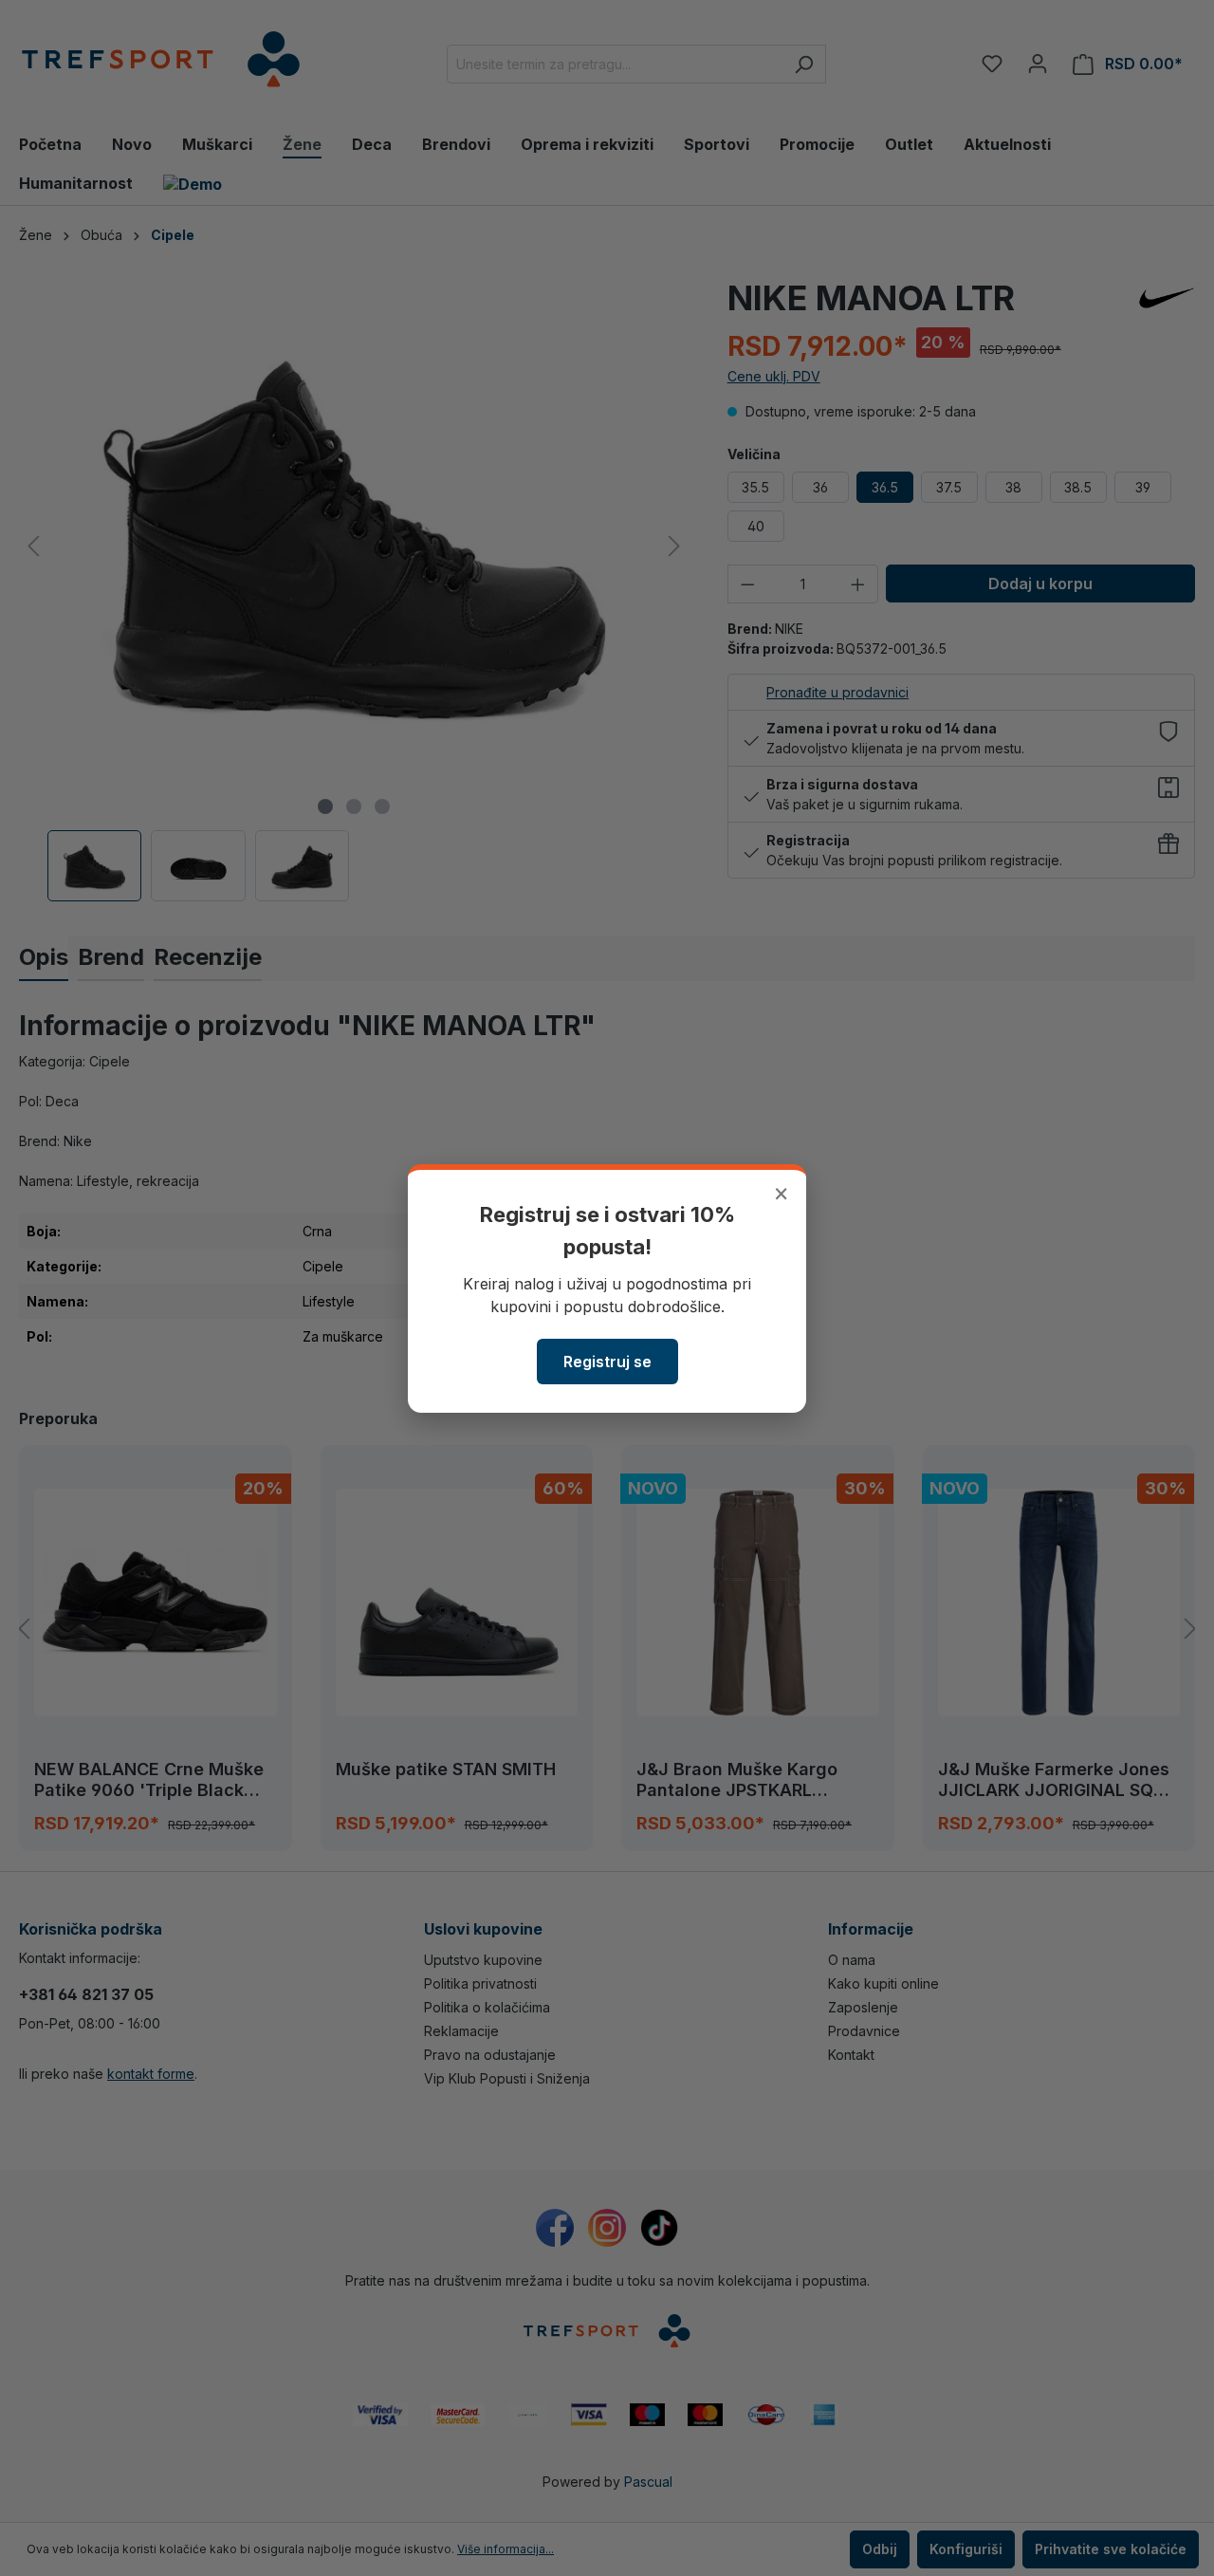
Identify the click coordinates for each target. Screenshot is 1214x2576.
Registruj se (607, 1362)
